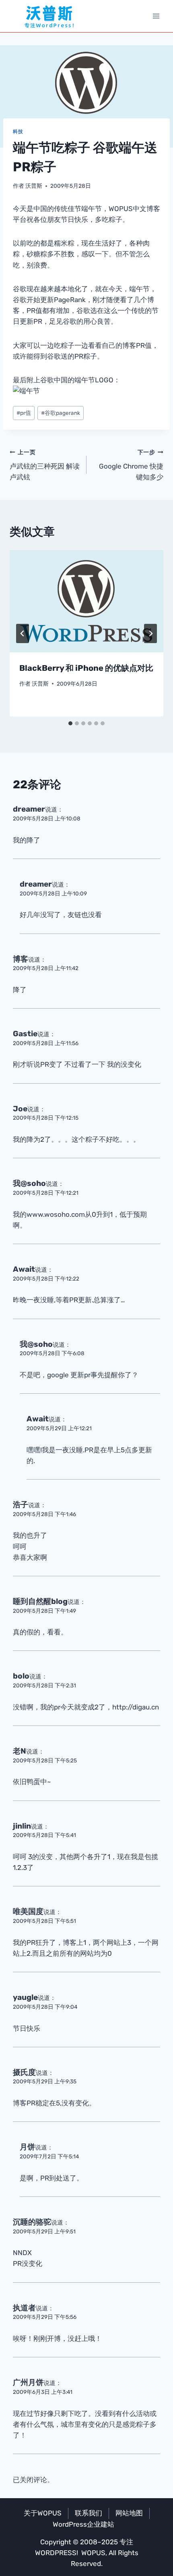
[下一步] (150, 633)
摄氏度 (24, 2072)
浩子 (21, 1505)
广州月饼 (28, 2382)
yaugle (25, 1997)
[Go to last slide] (23, 633)
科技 (18, 132)
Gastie (25, 1034)
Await (24, 1269)
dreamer (29, 809)
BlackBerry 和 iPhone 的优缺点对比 (86, 668)
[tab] (70, 723)
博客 (21, 959)
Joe (20, 1109)
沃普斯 (34, 186)
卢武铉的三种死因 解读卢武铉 (45, 465)
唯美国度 (28, 1911)
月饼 (27, 2147)
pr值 (24, 413)
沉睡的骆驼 (32, 2222)
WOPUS (93, 2553)
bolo (21, 1676)
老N (20, 1751)
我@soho (29, 1183)
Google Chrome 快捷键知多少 (131, 465)
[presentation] (86, 601)
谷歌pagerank (61, 413)
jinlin (22, 1826)
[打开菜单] (156, 16)
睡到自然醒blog (40, 1601)
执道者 (24, 2308)
